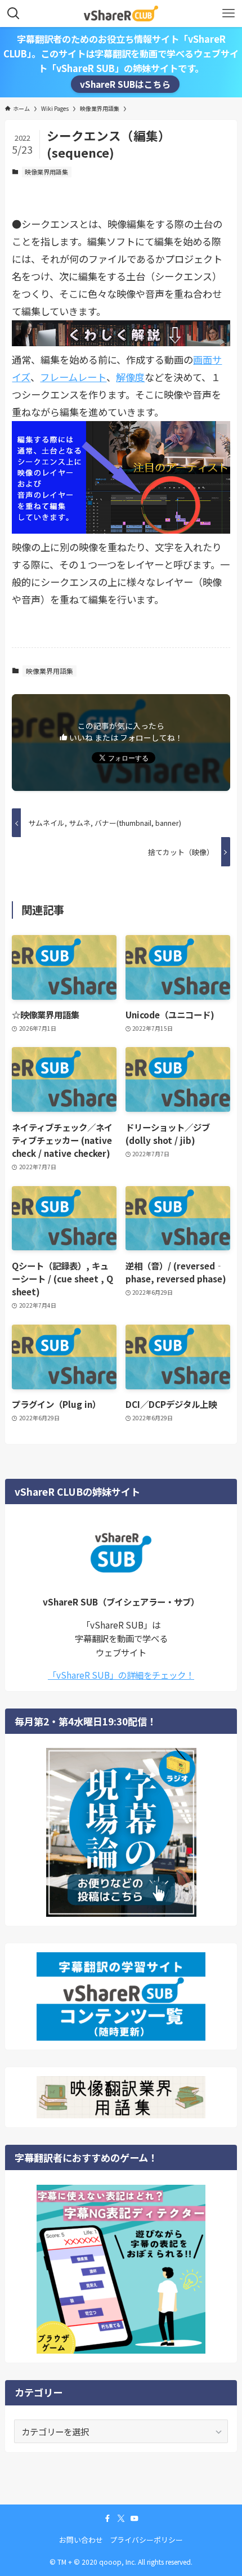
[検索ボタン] (14, 14)
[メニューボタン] (228, 14)
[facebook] (107, 2519)
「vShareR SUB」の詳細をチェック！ (121, 1675)
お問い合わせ (81, 2540)
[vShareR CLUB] (121, 14)
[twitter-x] (121, 2519)
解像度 (130, 377)
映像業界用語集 (46, 172)
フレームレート (73, 377)
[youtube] (135, 2519)
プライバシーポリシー (146, 2540)
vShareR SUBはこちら (126, 84)
